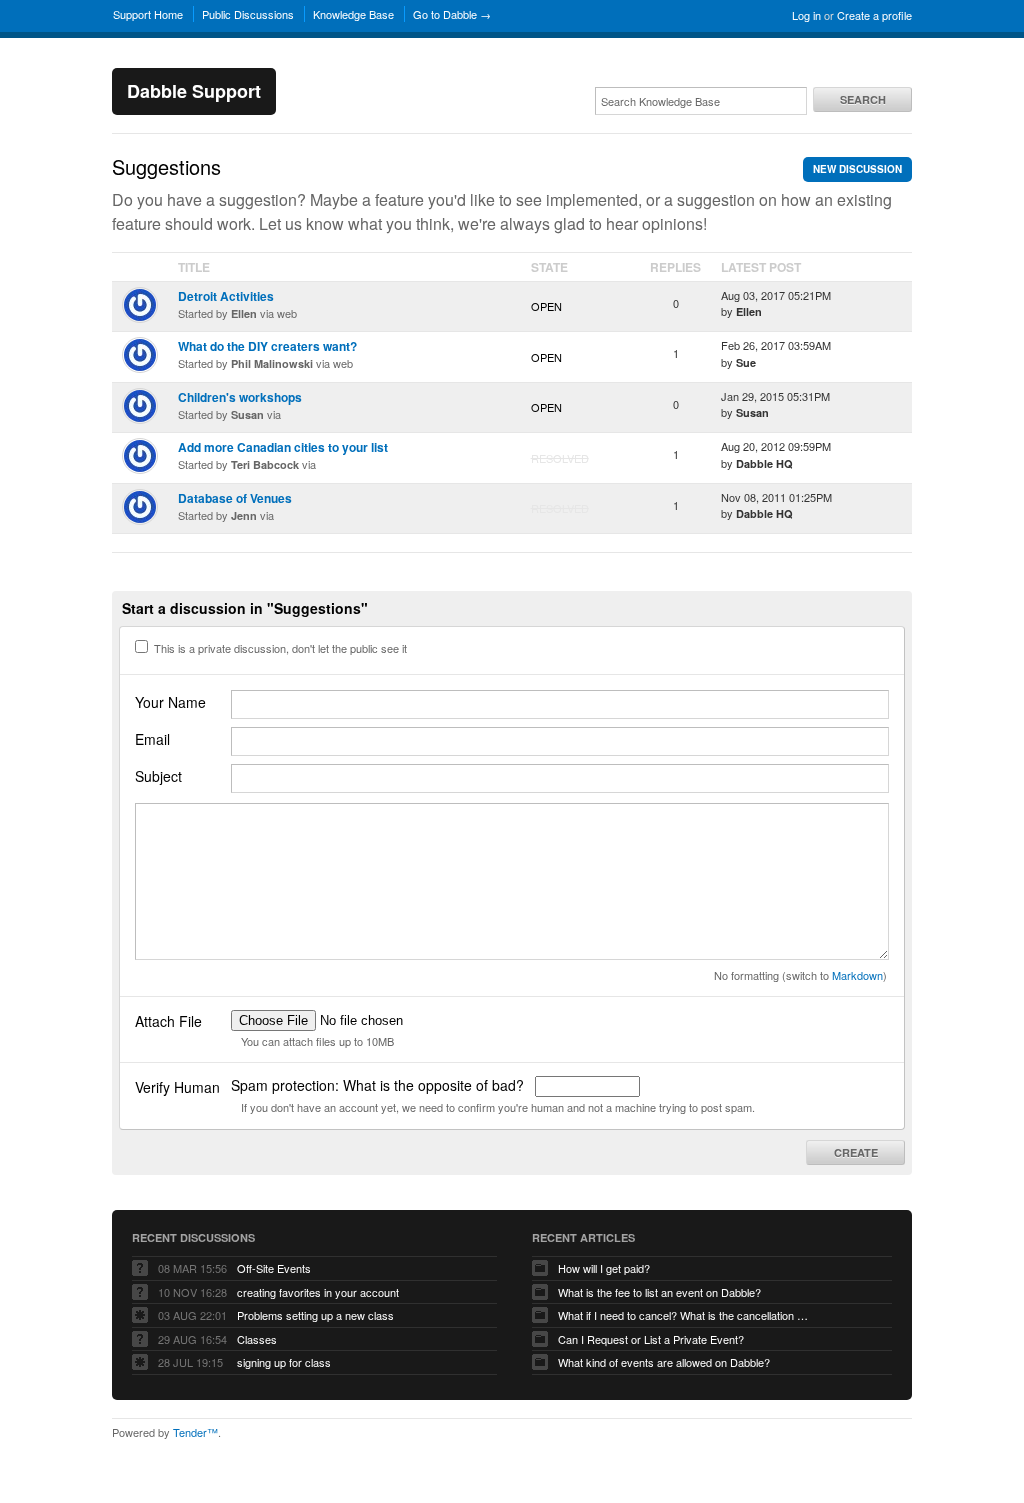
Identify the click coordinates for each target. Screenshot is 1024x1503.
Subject (158, 776)
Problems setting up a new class (315, 1315)
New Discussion (857, 169)
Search (863, 99)
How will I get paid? (604, 1268)
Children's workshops (240, 397)
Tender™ (195, 1432)
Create (856, 1152)
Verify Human (177, 1087)
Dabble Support (194, 91)
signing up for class (284, 1362)
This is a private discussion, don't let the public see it (279, 648)
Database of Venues (235, 498)
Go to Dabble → (452, 14)
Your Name (170, 702)
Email (152, 739)
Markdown (857, 975)
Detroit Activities (226, 296)
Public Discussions (248, 14)
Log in (806, 15)
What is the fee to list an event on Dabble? (659, 1292)
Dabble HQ (764, 463)
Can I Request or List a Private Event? (651, 1339)
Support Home (148, 14)
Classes (257, 1339)
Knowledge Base (353, 14)
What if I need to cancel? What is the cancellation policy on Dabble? (683, 1315)
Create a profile (874, 15)
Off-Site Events (274, 1268)
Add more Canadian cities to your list (283, 447)
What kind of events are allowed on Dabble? (664, 1362)
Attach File (168, 1021)
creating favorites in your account (318, 1292)
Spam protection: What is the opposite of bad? (379, 1085)
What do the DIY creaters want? (267, 346)
